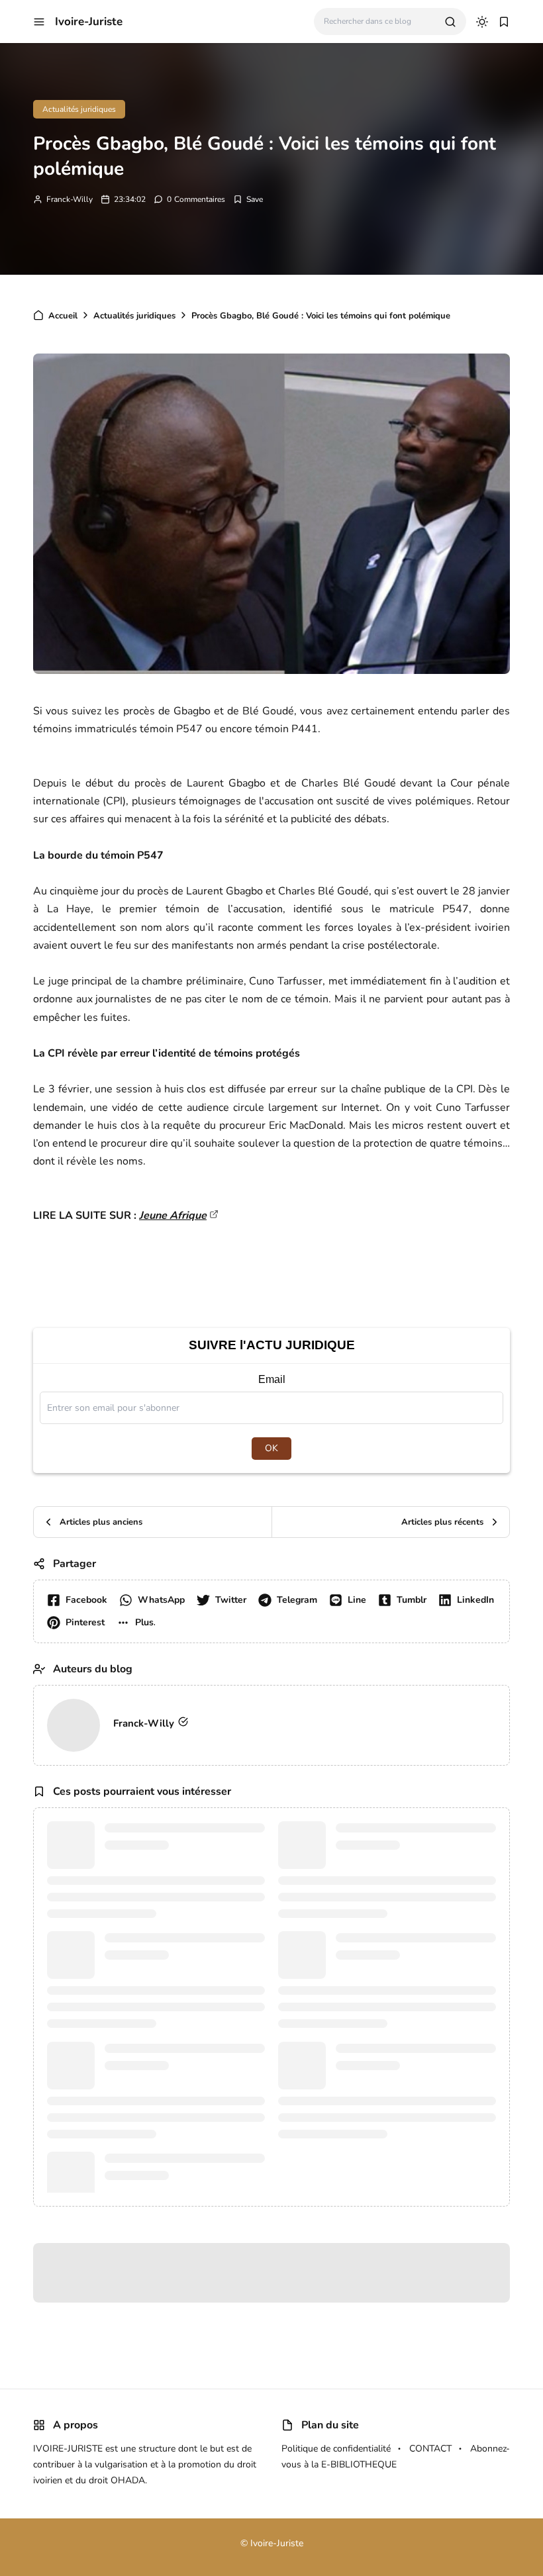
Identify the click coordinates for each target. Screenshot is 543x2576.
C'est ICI (404, 330)
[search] (450, 22)
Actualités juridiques (79, 109)
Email (272, 1444)
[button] (39, 22)
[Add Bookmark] (248, 199)
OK (271, 1512)
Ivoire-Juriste (89, 22)
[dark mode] (482, 22)
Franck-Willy (70, 199)
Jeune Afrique (173, 1280)
